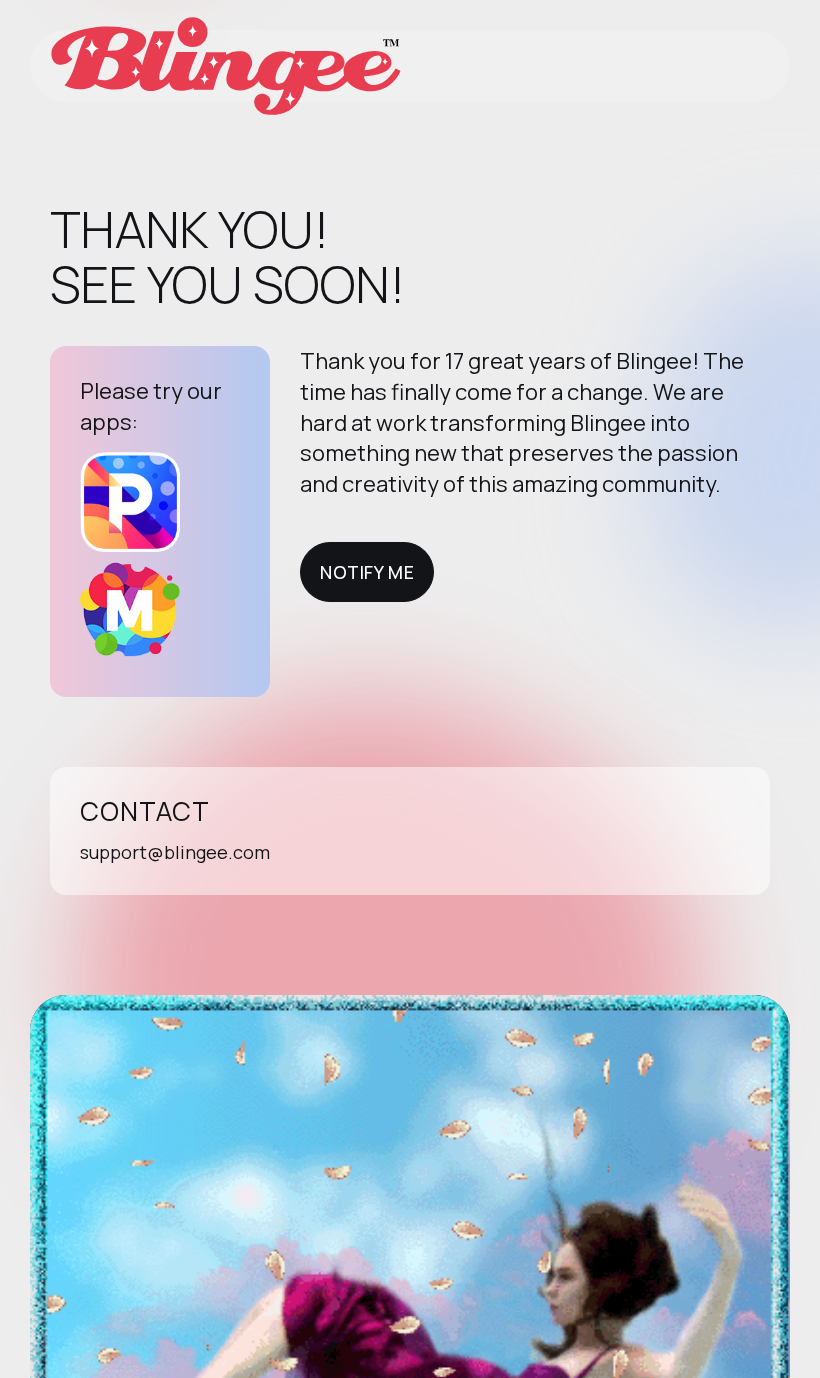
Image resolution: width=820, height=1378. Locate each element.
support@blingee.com (175, 852)
